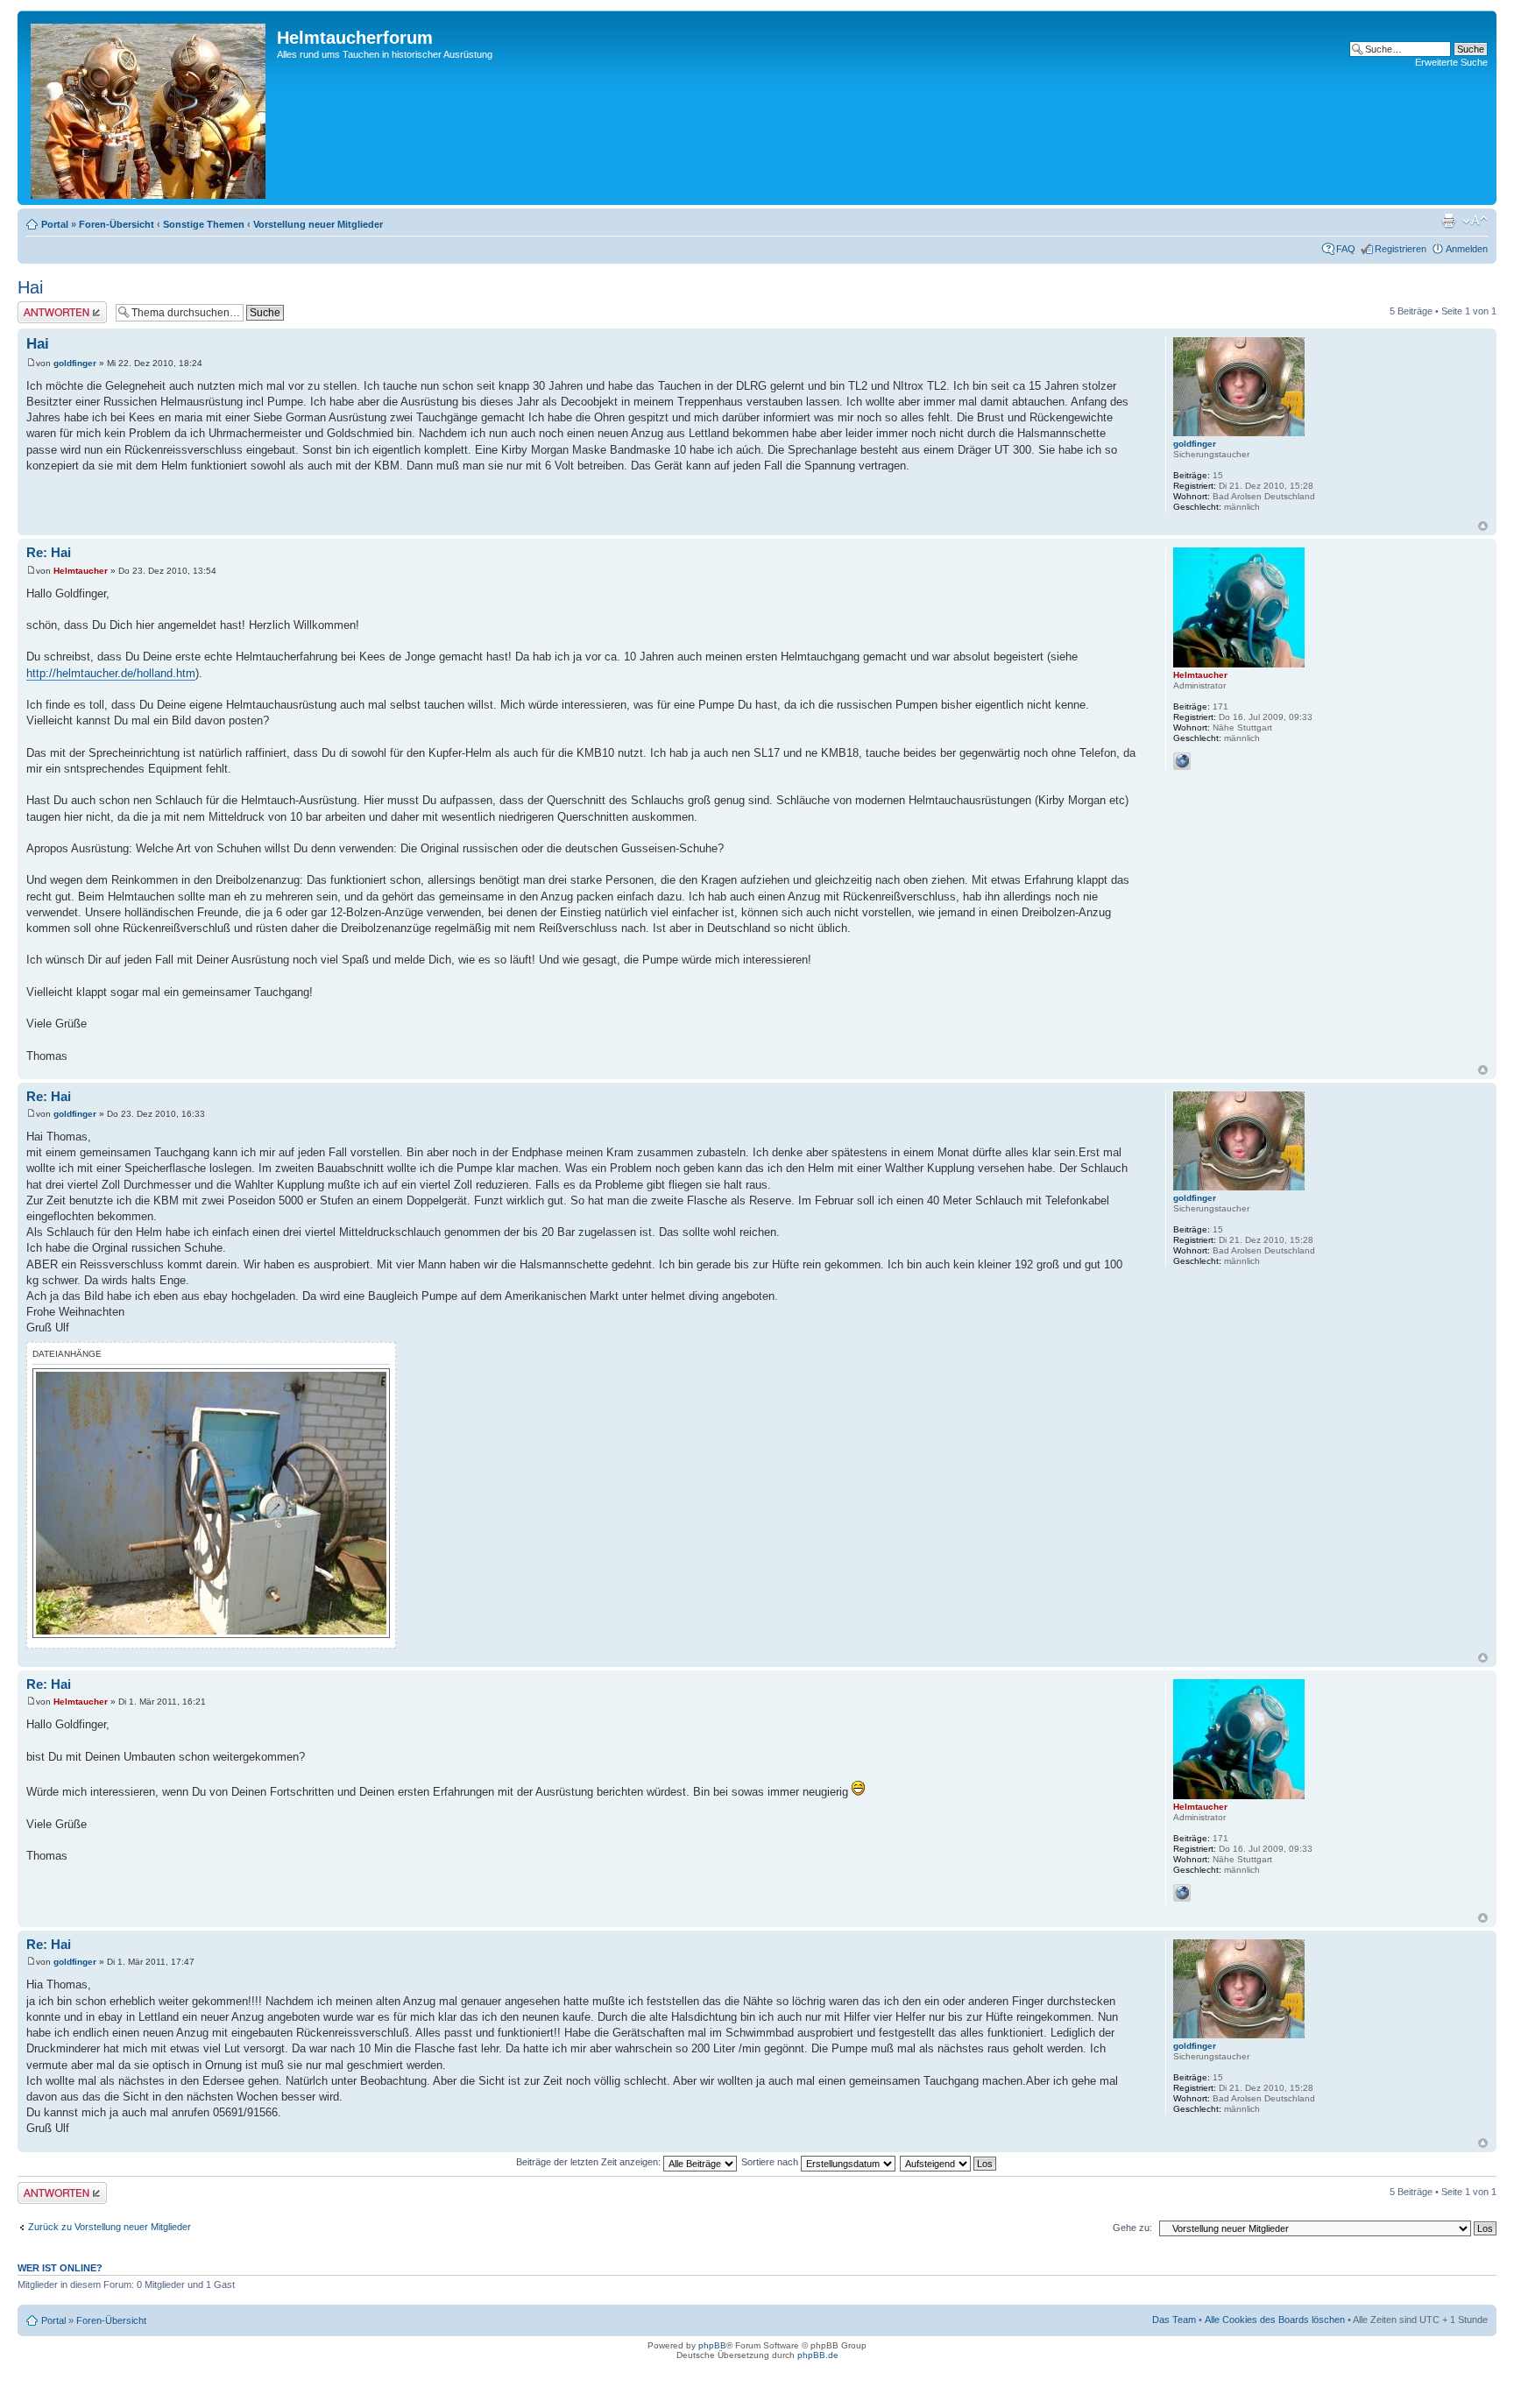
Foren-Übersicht (117, 224)
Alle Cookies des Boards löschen (1275, 2320)
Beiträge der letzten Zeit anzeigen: (590, 2162)
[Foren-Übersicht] (149, 108)
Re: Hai (49, 552)
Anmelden (1467, 249)
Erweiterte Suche (1451, 62)
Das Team (1174, 2320)
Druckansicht (1448, 221)
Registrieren (1401, 249)
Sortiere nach (771, 2162)
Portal (55, 224)
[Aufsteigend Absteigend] (949, 2162)
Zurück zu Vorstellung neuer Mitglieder (110, 2227)
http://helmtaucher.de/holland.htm (111, 673)
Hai (30, 287)
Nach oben (1483, 526)
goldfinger (75, 363)
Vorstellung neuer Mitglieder (318, 224)
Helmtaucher (81, 571)
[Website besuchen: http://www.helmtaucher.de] (1182, 761)
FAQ (1346, 249)
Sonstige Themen (204, 224)
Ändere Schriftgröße (1475, 221)
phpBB (712, 2345)
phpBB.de (818, 2355)
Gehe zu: (1132, 2228)
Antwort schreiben (56, 307)
